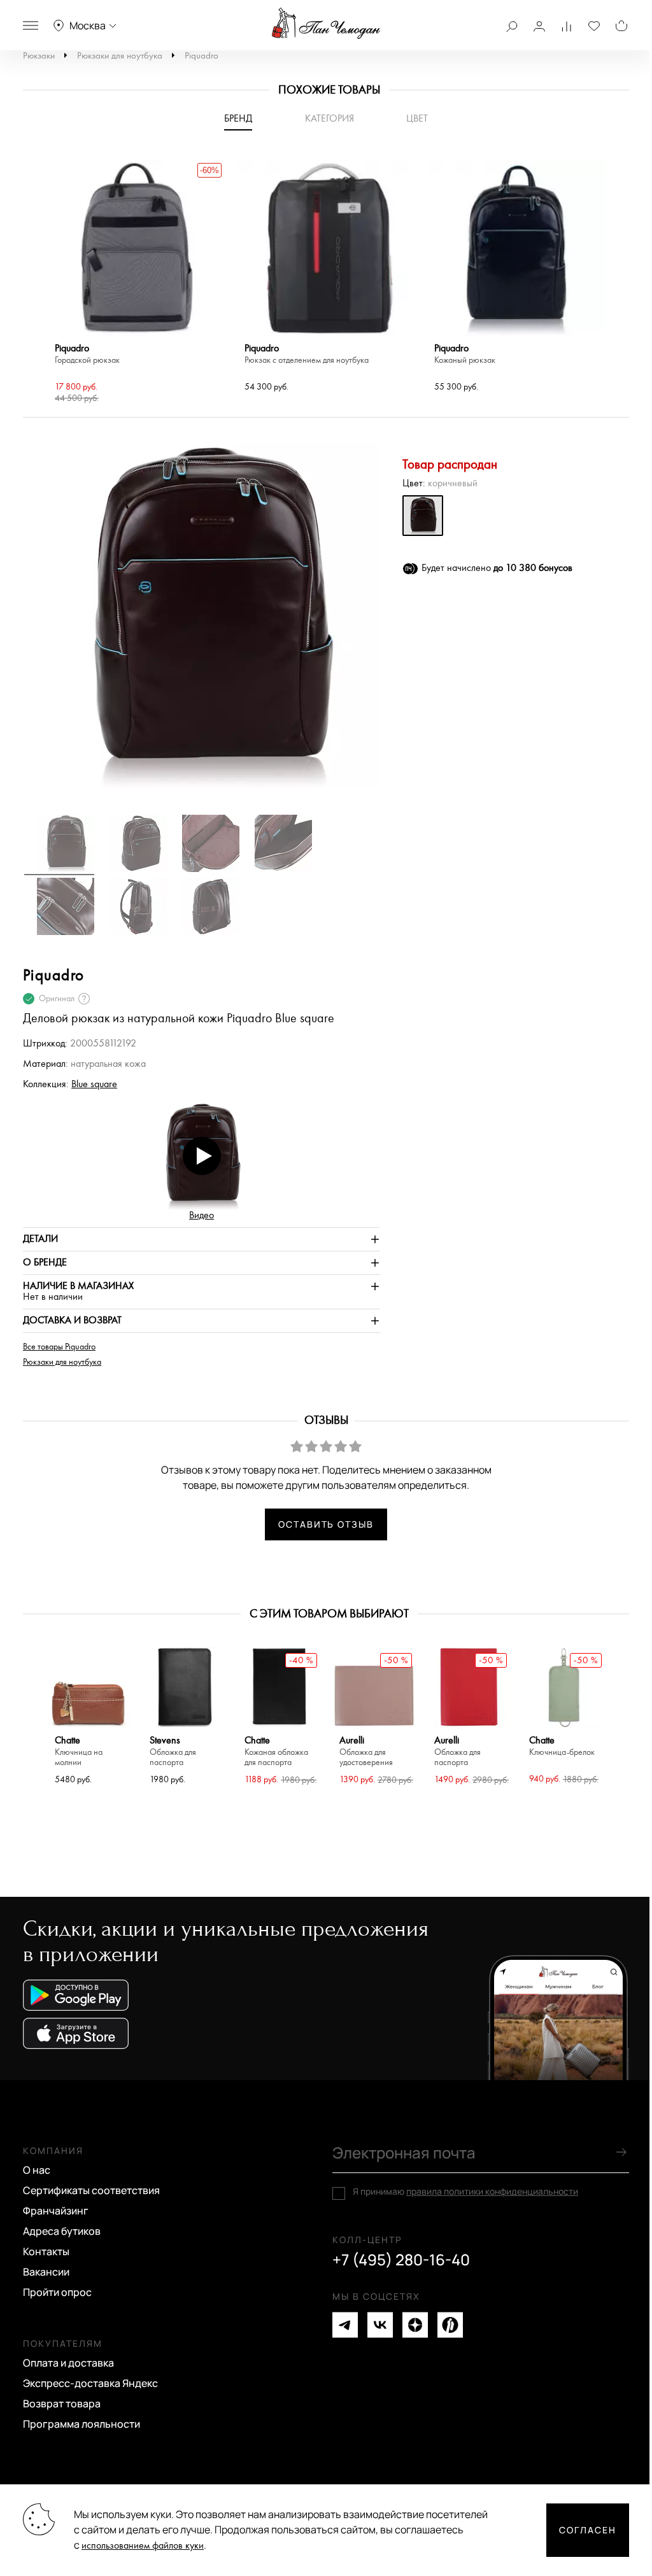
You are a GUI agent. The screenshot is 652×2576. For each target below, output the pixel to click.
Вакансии (46, 2272)
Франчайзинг (56, 2211)
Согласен (588, 2530)
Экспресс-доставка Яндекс (90, 2383)
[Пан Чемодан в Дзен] (415, 2325)
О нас (37, 2170)
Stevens (173, 1751)
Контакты (46, 2251)
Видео (202, 1215)
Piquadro (202, 56)
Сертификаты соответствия (91, 2190)
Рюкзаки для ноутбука (120, 56)
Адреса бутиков (62, 2231)
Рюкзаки (39, 56)
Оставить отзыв (326, 1524)
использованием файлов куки (143, 2546)
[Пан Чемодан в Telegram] (345, 2325)
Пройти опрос (57, 2292)
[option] (137, 283)
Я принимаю (465, 2192)
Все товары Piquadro (59, 1347)
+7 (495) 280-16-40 (401, 2260)
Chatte (79, 1751)
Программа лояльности (81, 2424)
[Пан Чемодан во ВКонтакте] (380, 2325)
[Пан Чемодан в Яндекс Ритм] (450, 2325)
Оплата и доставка (68, 2363)
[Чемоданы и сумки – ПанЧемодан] (326, 24)
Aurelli (366, 1751)
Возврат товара (62, 2404)
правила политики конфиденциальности (492, 2191)
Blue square (94, 1084)
